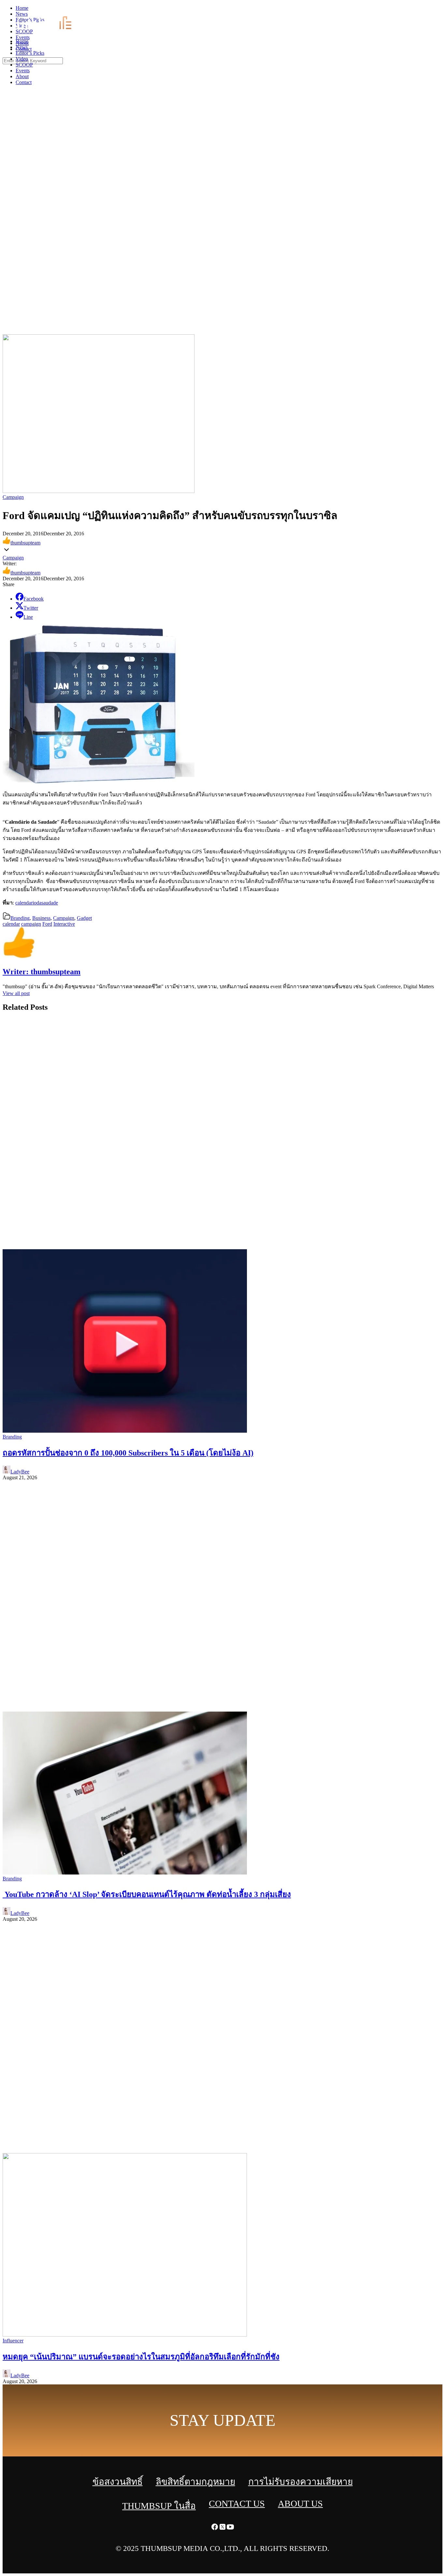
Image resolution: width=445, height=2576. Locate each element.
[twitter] (433, 10)
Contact (24, 82)
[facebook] (425, 10)
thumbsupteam (25, 543)
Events (23, 71)
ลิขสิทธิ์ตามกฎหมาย (195, 2482)
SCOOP (24, 65)
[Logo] (48, 30)
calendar (11, 924)
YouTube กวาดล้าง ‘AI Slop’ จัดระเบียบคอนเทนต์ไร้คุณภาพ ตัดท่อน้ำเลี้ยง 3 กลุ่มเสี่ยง (147, 1894)
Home (22, 41)
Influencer (13, 2341)
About (22, 76)
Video (22, 59)
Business (41, 918)
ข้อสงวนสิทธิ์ (118, 2482)
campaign (31, 924)
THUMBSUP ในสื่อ (159, 2506)
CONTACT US (237, 2504)
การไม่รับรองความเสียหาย (301, 2482)
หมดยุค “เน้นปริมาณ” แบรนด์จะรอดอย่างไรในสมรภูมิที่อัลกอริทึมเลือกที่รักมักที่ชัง (141, 2357)
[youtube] (441, 10)
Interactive (64, 924)
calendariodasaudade (37, 903)
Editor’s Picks (30, 53)
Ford (47, 924)
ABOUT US (300, 2504)
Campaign (13, 497)
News (22, 47)
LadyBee (20, 1472)
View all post (16, 993)
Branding (20, 918)
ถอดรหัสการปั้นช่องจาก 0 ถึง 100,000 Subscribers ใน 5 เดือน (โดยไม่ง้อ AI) (128, 1453)
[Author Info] (19, 958)
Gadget (84, 918)
